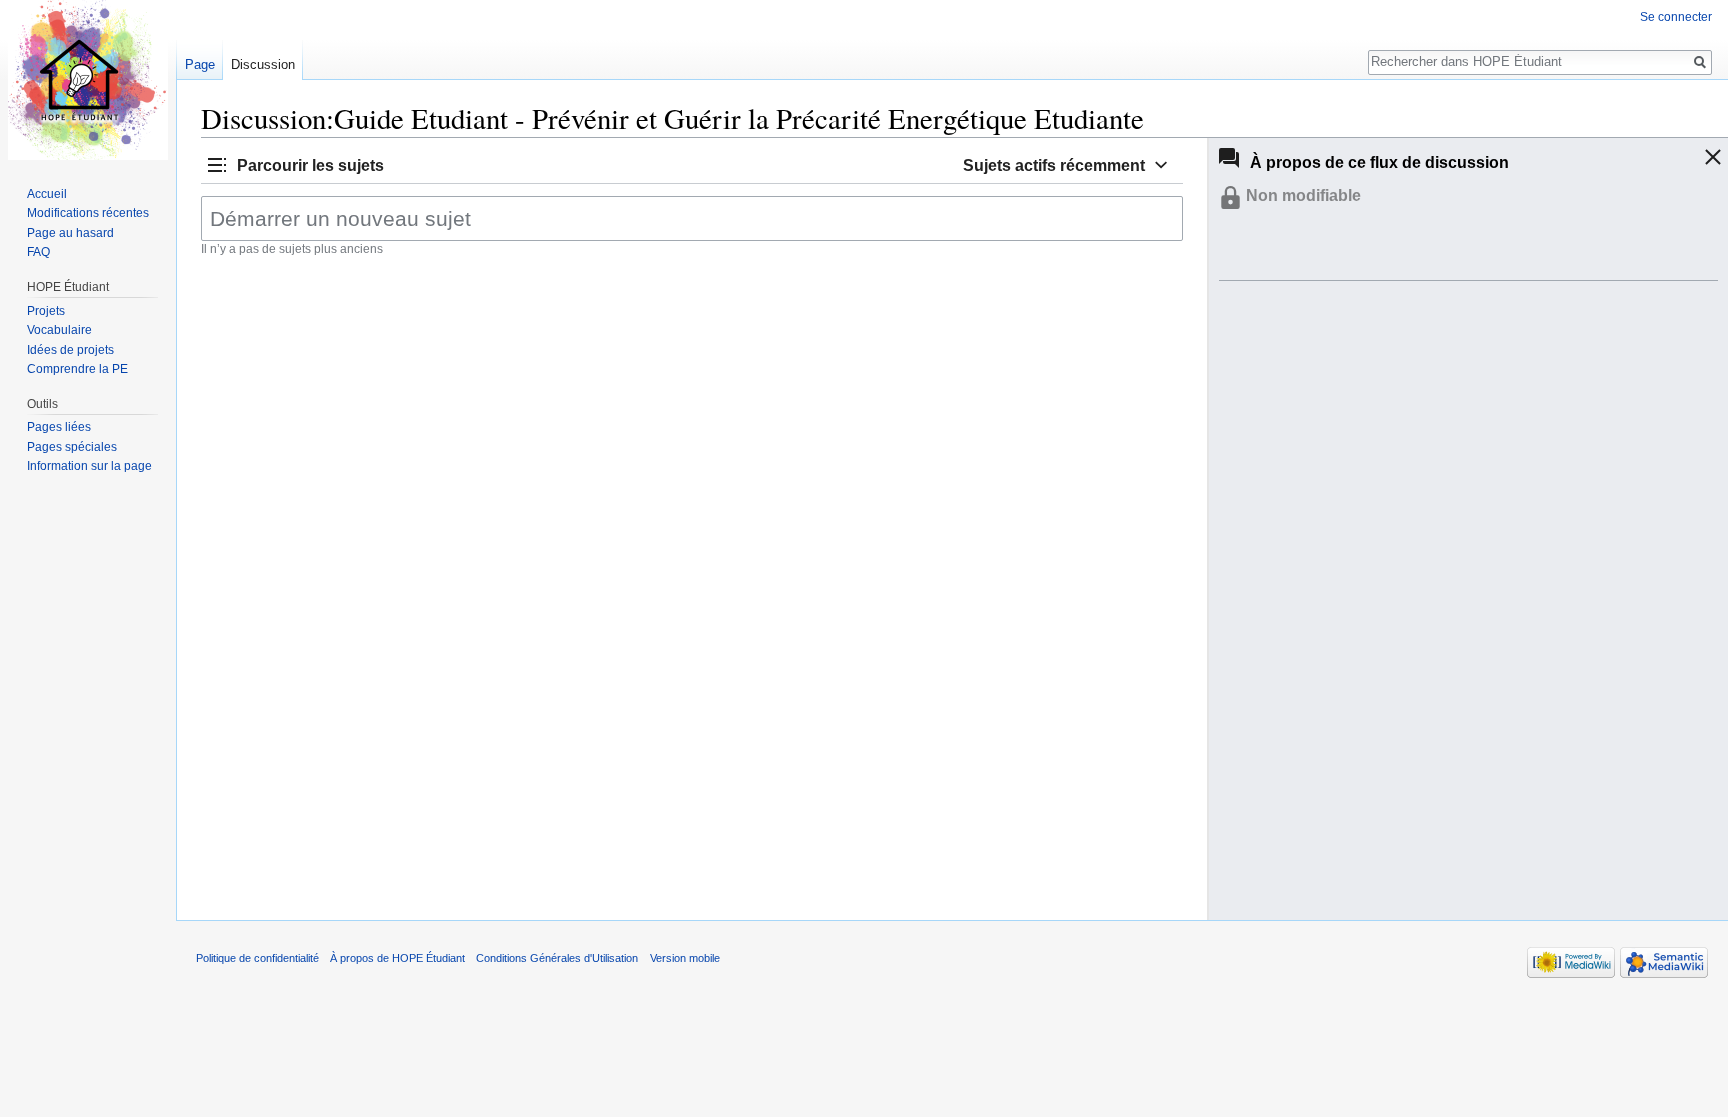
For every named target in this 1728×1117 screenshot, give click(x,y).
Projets (46, 311)
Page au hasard (70, 233)
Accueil (47, 194)
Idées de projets (70, 350)
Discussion (263, 64)
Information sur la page (89, 466)
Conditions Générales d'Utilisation (557, 958)
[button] (294, 164)
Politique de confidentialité (257, 958)
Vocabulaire (59, 330)
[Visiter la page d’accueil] (88, 80)
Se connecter (1676, 17)
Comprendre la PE (77, 369)
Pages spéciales (72, 447)
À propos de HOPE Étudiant (397, 958)
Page (200, 64)
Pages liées (59, 427)
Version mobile (685, 958)
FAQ (38, 252)
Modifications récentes (88, 213)
